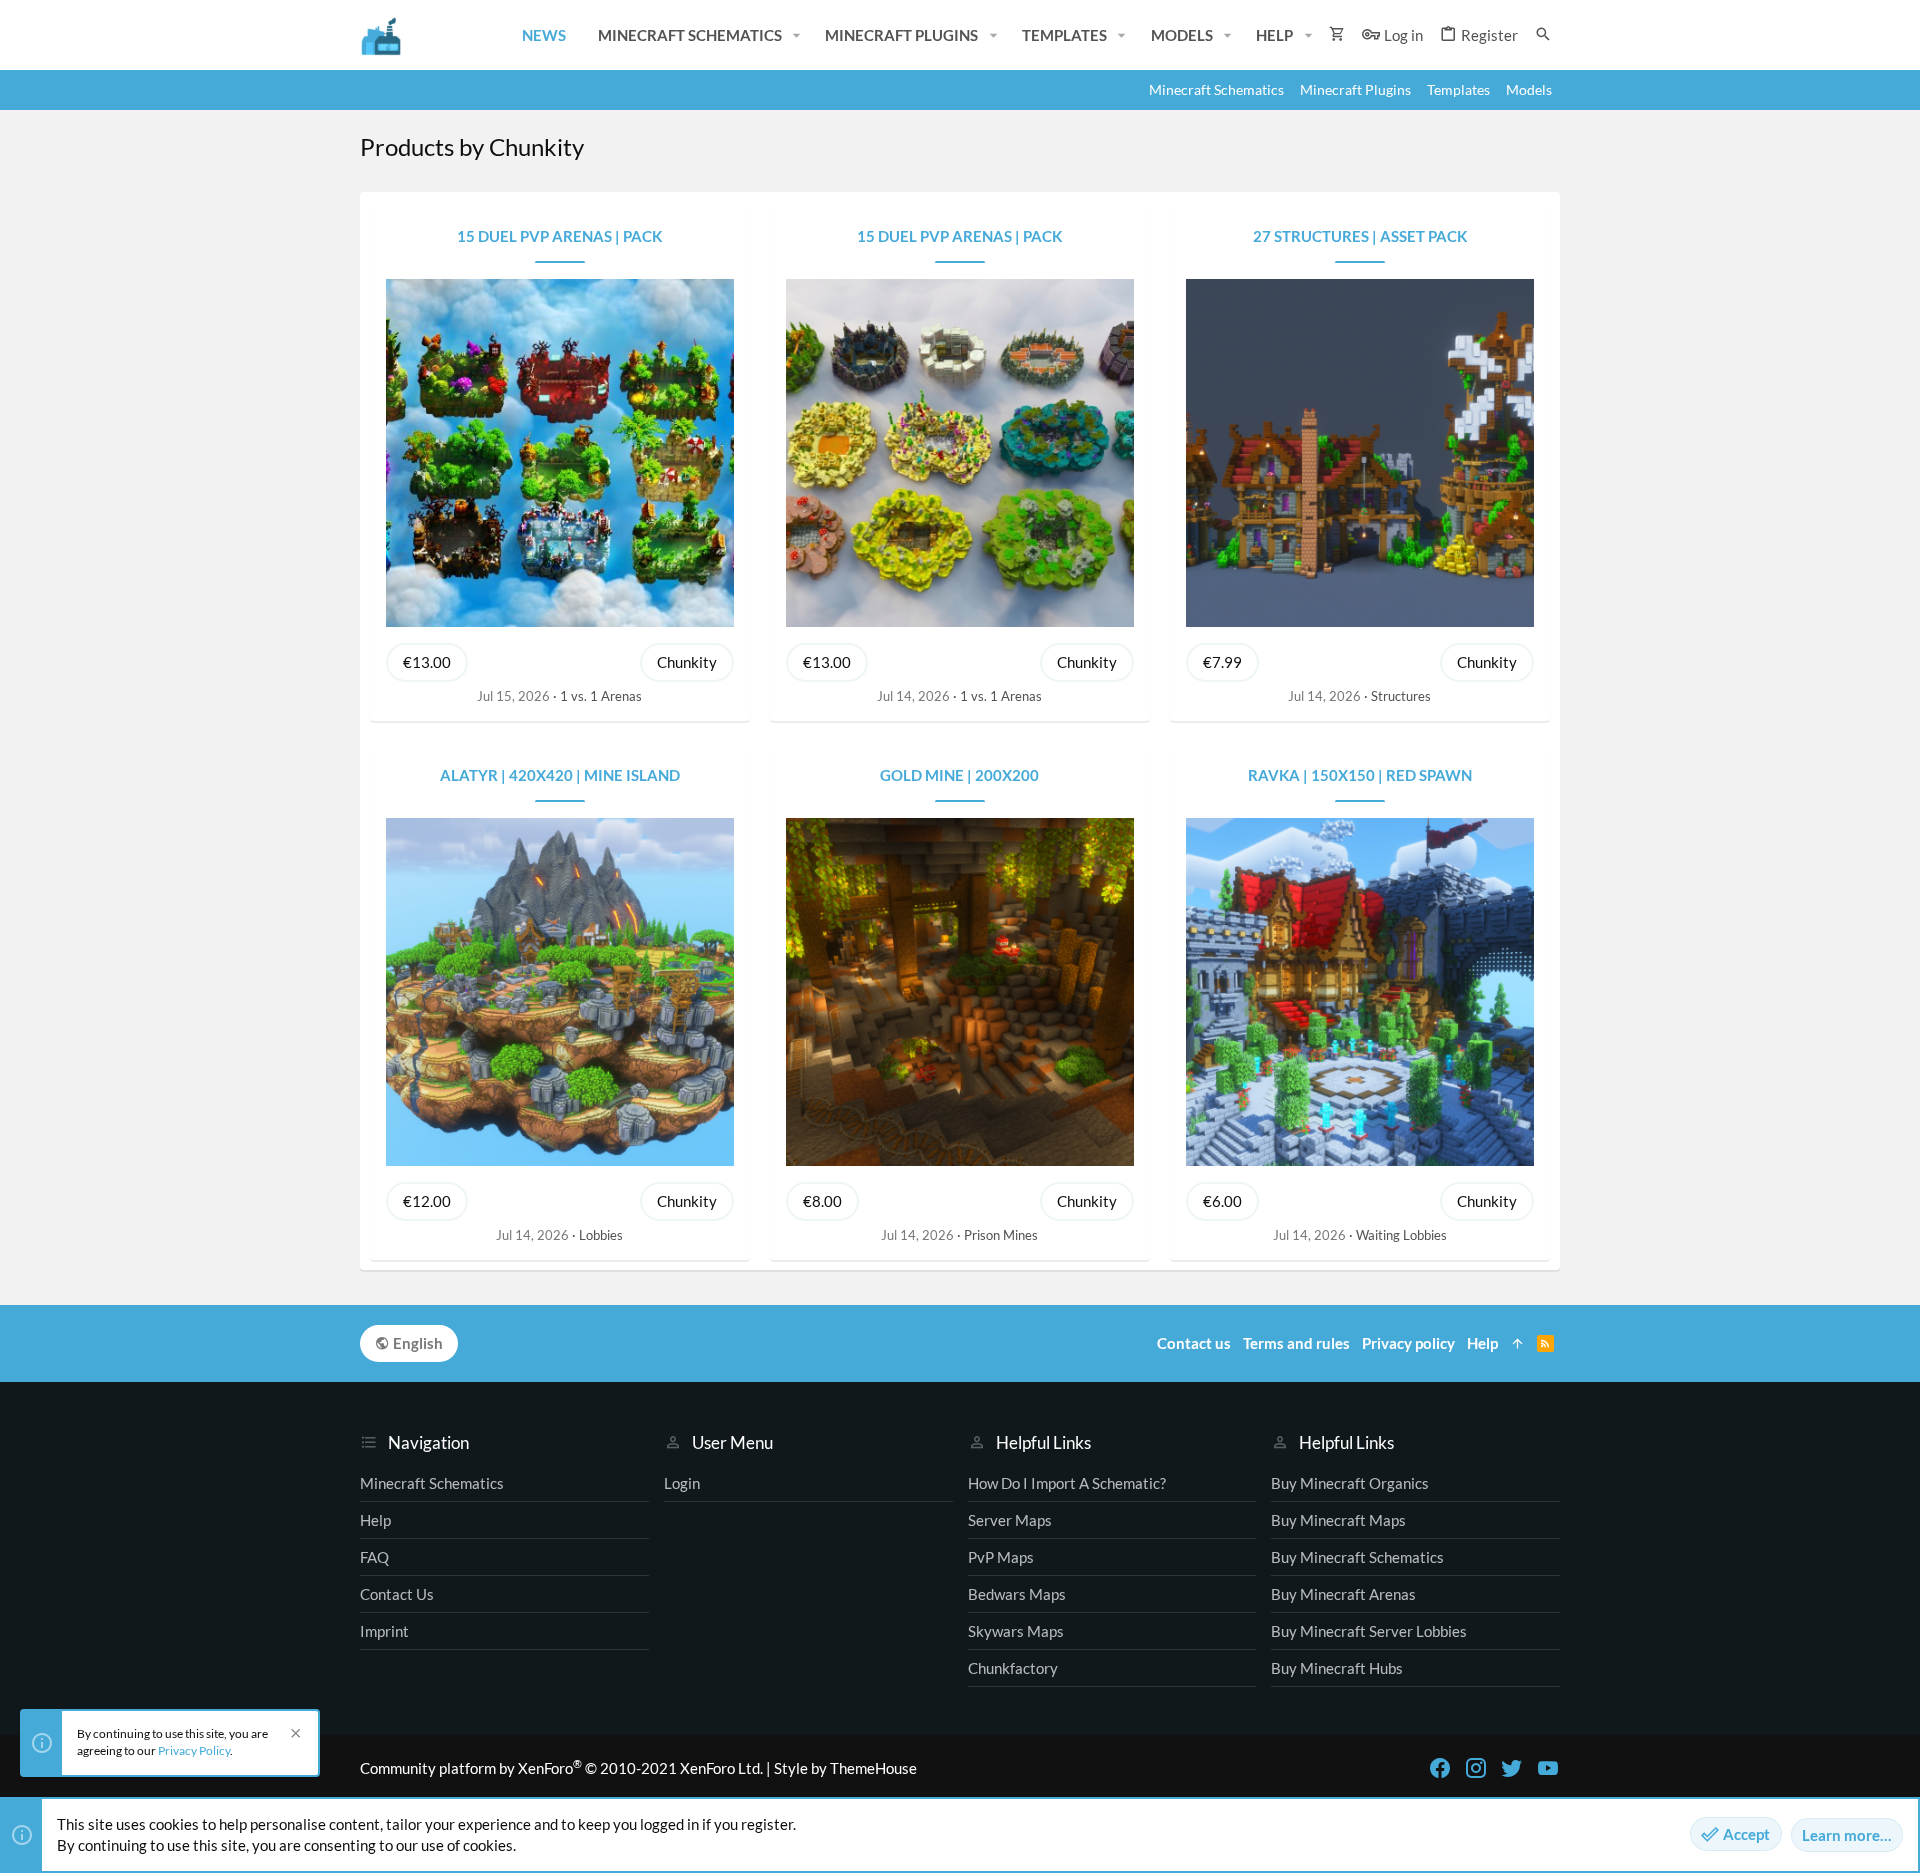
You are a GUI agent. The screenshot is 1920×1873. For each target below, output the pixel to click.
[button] (797, 35)
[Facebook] (1440, 1768)
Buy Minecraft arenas (1343, 1594)
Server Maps (1010, 1520)
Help (375, 1520)
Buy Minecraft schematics (1357, 1557)
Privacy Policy (194, 1750)
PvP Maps (1001, 1557)
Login (682, 1483)
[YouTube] (1548, 1768)
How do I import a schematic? (1067, 1483)
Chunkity (687, 662)
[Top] (1517, 1343)
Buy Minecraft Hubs (1337, 1668)
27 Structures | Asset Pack (1360, 236)
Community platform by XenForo (561, 1768)
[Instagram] (1476, 1768)
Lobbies (601, 1235)
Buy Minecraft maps (1338, 1520)
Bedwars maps (1017, 1594)
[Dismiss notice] (293, 1735)
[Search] (1543, 34)
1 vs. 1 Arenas (601, 696)
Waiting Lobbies (1401, 1235)
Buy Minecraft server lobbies (1369, 1631)
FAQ (374, 1557)
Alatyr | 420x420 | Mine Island (560, 775)
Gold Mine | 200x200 (959, 775)
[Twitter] (1512, 1768)
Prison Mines (1001, 1235)
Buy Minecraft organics (1350, 1483)
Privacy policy (1408, 1343)
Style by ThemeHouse (845, 1768)
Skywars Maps (1016, 1631)
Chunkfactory (1013, 1668)
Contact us (397, 1594)
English (416, 1343)
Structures (1401, 696)
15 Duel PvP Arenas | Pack (559, 236)
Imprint (384, 1631)
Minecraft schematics (432, 1483)
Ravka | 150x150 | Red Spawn (1360, 775)
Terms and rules (1296, 1343)
